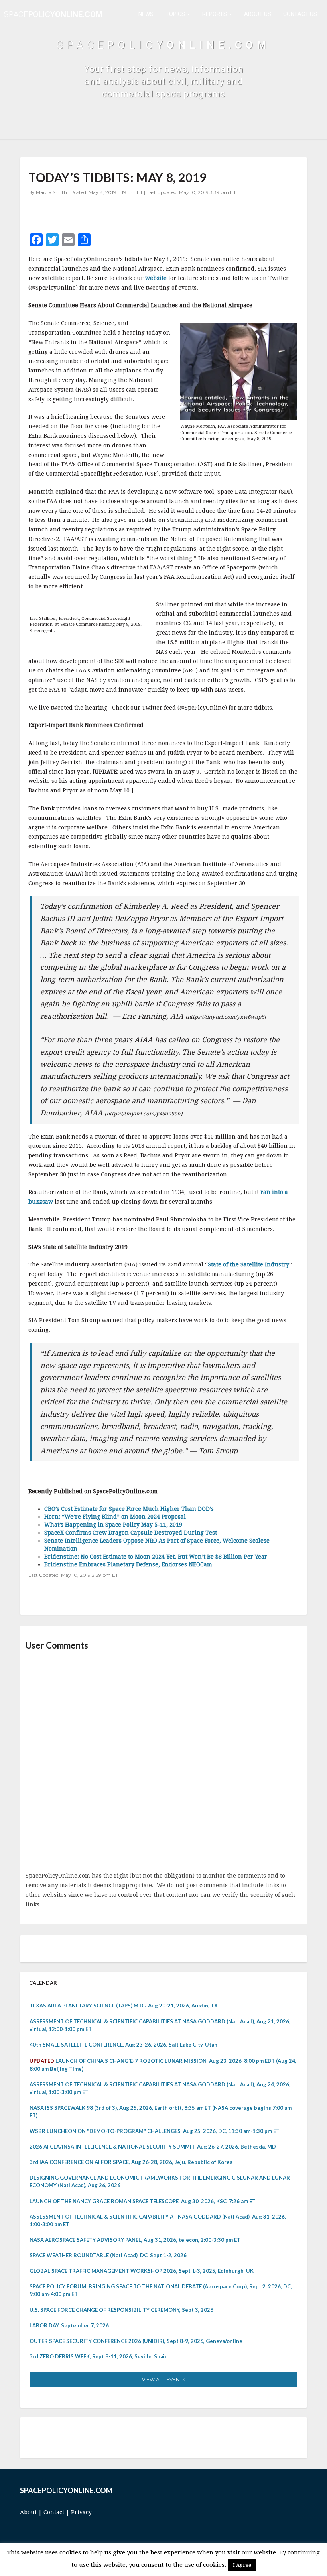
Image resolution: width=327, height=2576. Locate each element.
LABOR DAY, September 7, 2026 (69, 2325)
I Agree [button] (242, 2565)
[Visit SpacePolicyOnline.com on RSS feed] (173, 2437)
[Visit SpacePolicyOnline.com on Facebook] (162, 2437)
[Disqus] (163, 1762)
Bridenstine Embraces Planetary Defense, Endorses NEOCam (128, 1564)
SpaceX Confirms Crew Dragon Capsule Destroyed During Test (131, 1533)
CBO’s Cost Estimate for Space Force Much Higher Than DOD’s (129, 1509)
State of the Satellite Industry (248, 1264)
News (146, 14)
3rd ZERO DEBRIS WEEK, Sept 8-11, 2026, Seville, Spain (99, 2356)
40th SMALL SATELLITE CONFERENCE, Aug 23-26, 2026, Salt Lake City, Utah (123, 2045)
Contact (54, 2512)
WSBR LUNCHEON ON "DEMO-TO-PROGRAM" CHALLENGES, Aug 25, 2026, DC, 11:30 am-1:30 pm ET (155, 2131)
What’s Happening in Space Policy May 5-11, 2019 (113, 1525)
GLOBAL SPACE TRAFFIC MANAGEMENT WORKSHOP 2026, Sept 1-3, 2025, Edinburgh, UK (142, 2271)
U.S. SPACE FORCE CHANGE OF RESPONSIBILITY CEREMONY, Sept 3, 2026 (121, 2310)
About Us (258, 14)
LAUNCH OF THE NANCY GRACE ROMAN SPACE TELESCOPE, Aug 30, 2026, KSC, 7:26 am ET (143, 2201)
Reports (215, 14)
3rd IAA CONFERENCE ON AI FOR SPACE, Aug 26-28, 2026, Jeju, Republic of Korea (131, 2162)
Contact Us (300, 14)
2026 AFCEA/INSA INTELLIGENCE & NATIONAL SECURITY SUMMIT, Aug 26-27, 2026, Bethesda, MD (153, 2147)
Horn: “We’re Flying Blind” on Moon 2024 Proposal (115, 1517)
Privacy (81, 2512)
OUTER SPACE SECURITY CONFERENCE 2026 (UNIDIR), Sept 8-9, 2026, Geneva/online (136, 2341)
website (156, 278)
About (28, 2512)
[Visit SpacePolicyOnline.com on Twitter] (151, 2437)
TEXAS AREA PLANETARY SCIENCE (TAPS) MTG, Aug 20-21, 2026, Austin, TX (124, 2006)
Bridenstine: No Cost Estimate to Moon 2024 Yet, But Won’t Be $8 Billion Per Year (156, 1557)
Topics (176, 14)
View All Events (163, 2379)
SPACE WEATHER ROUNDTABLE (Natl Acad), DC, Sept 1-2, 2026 (108, 2255)
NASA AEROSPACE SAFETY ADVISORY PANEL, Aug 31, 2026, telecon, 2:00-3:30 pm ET (135, 2240)
